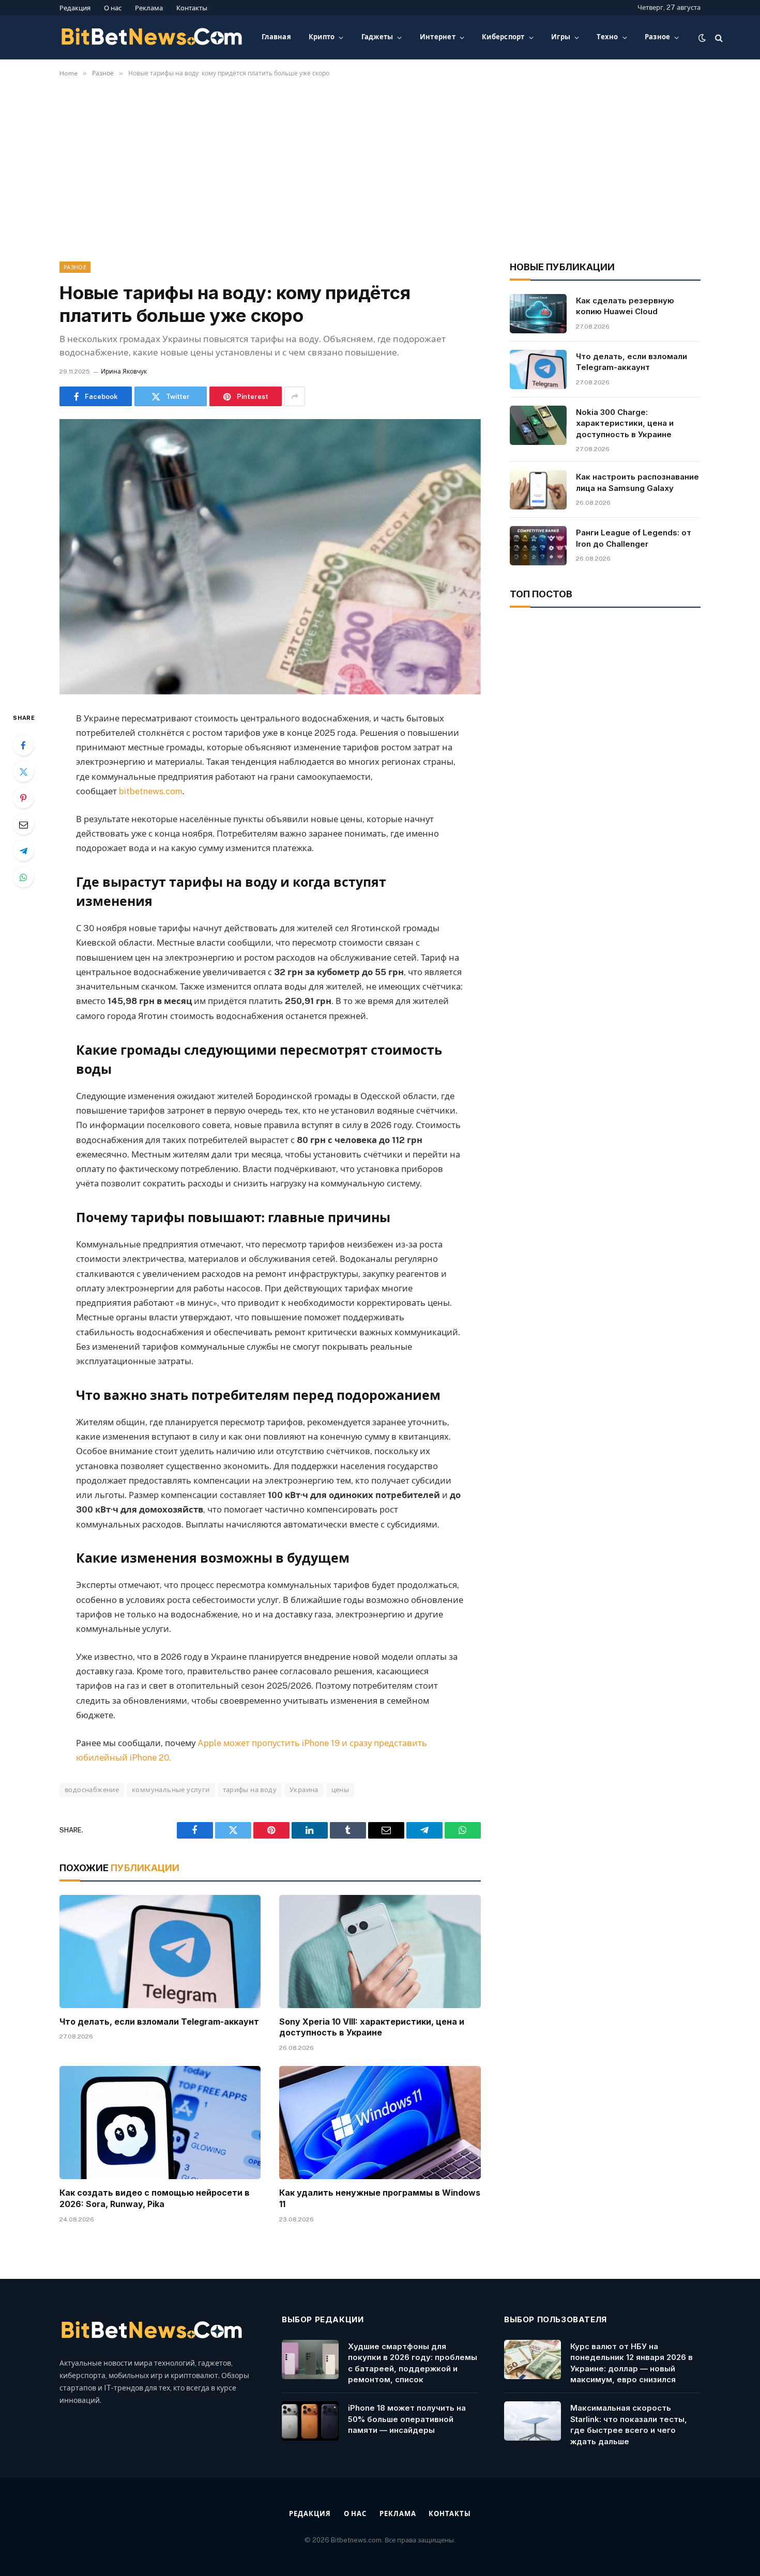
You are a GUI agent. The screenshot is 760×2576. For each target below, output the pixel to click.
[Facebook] (23, 745)
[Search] (718, 37)
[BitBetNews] (152, 38)
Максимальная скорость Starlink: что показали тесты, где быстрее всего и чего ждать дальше (629, 2424)
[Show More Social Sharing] (295, 396)
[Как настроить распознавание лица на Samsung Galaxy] (538, 490)
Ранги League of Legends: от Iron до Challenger (634, 538)
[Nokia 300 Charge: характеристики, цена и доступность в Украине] (538, 425)
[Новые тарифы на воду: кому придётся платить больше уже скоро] (270, 557)
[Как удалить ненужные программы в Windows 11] (380, 2123)
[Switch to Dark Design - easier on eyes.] (702, 38)
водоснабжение (92, 1790)
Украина (304, 1790)
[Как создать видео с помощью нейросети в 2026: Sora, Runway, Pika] (160, 2123)
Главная (276, 37)
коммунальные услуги (171, 1790)
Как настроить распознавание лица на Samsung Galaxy (637, 482)
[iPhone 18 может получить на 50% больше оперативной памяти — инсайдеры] (310, 2421)
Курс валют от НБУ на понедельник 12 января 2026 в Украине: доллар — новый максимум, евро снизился (632, 2363)
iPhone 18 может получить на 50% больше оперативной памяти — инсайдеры (407, 2419)
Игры (561, 37)
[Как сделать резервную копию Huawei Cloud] (538, 314)
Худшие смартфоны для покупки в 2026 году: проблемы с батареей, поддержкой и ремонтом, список (413, 2363)
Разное (658, 37)
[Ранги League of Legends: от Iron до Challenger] (538, 546)
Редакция (75, 8)
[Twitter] (23, 772)
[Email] (23, 824)
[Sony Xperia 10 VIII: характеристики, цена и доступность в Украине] (380, 1952)
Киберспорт (503, 37)
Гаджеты (377, 37)
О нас (113, 8)
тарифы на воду (250, 1790)
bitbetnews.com (151, 791)
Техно (607, 37)
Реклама (149, 8)
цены (340, 1790)
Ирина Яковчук (124, 372)
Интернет (438, 37)
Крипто (322, 37)
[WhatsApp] (23, 877)
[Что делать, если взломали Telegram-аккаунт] (160, 1952)
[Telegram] (23, 851)
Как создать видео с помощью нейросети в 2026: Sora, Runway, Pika (155, 2198)
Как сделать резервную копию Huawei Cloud (625, 306)
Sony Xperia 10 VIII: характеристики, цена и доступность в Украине (372, 2027)
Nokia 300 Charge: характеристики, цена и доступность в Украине (625, 423)
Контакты (192, 8)
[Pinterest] (23, 798)
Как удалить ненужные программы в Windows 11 (380, 2198)
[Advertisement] (380, 167)
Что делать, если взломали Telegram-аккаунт (159, 2022)
